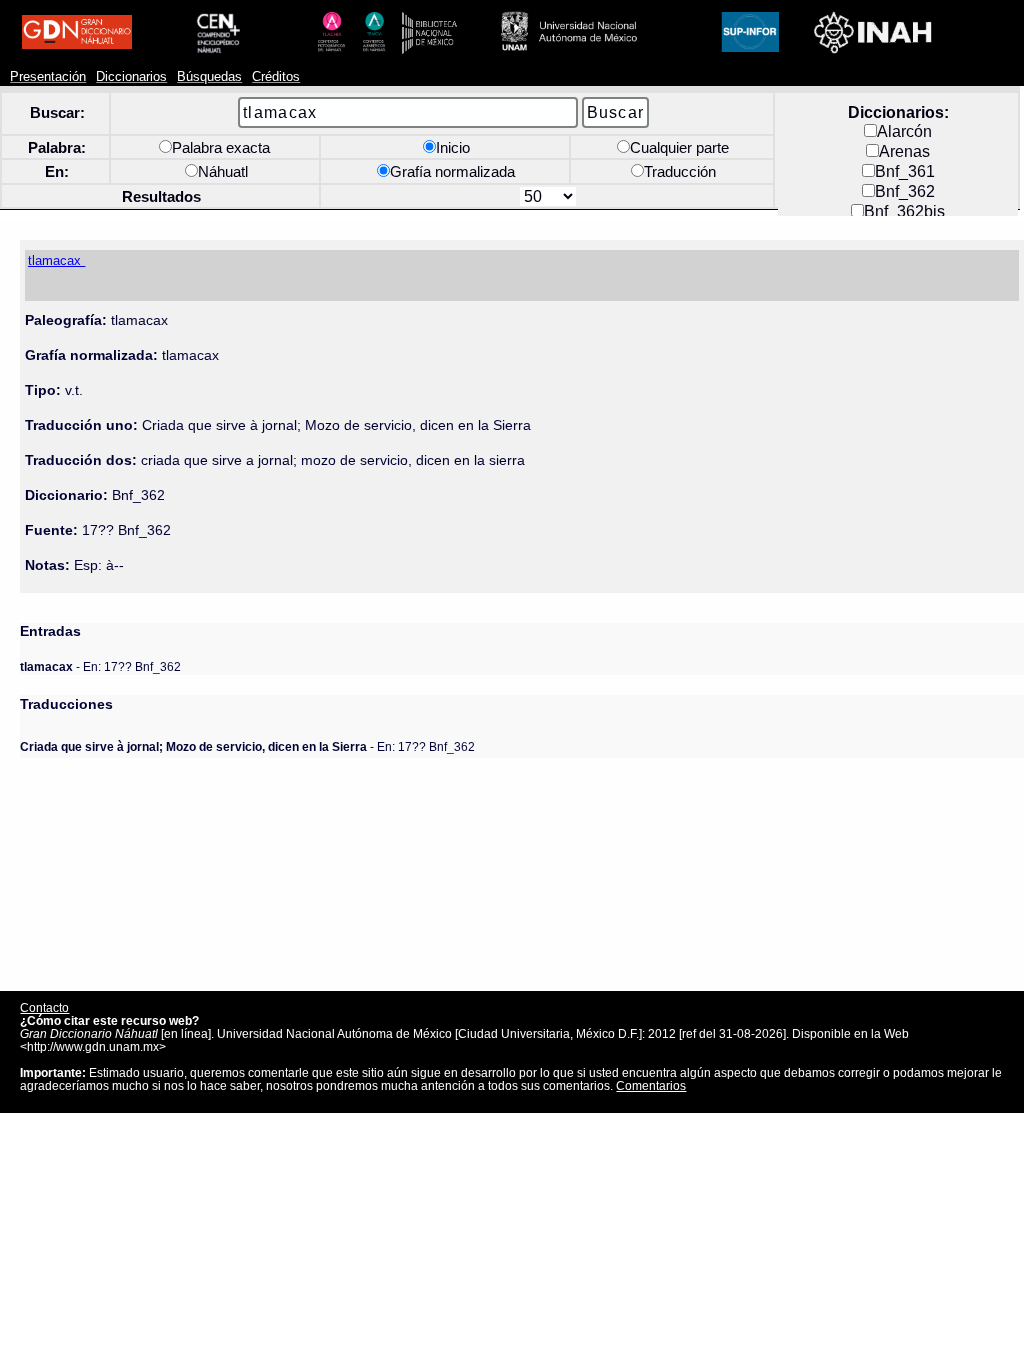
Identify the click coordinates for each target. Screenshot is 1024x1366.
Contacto (44, 1007)
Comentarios (651, 1085)
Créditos (276, 77)
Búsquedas (209, 77)
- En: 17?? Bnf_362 (100, 666)
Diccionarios (131, 77)
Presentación (48, 77)
